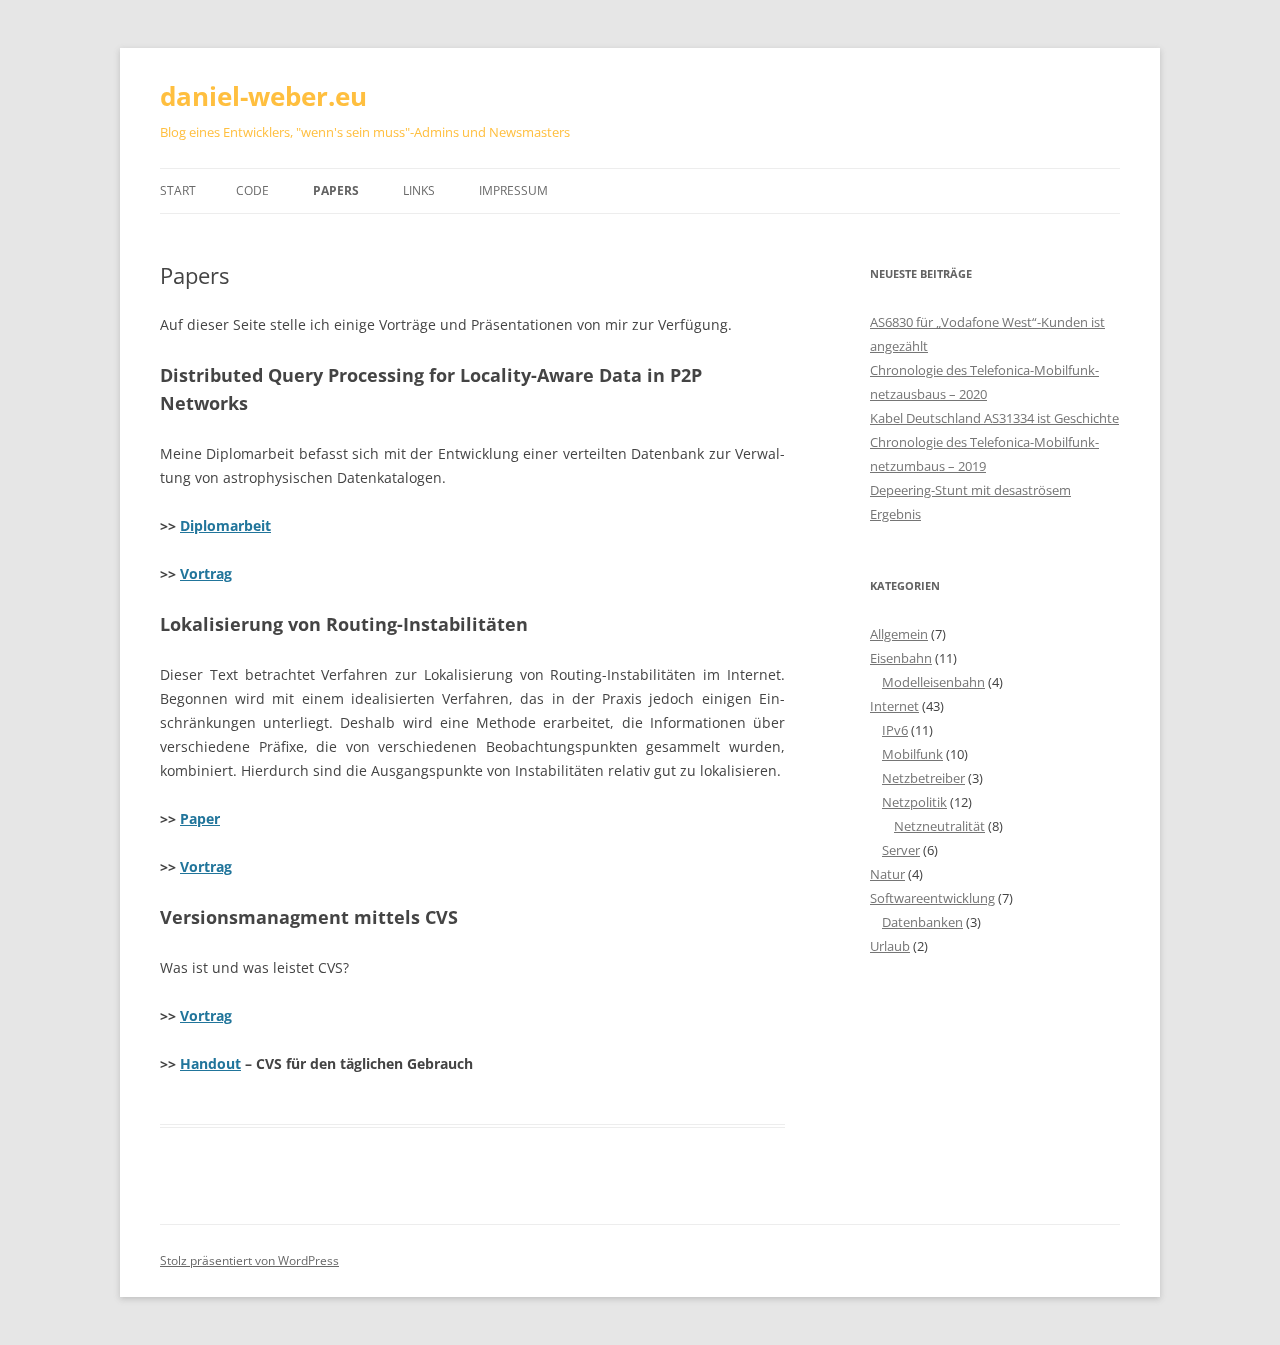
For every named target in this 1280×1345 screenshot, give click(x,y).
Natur (887, 874)
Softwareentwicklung (932, 898)
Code (252, 190)
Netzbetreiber (923, 778)
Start (178, 190)
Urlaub (890, 946)
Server (901, 850)
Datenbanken (922, 922)
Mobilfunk (912, 754)
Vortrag (206, 573)
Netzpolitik (914, 802)
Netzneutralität (939, 826)
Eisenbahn (901, 658)
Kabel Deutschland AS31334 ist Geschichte (994, 418)
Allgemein (899, 634)
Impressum (513, 190)
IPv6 (895, 730)
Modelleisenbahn (933, 682)
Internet (894, 706)
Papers (336, 190)
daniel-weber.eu (263, 96)
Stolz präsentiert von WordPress (249, 1260)
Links (419, 190)
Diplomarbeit (225, 525)
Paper (200, 818)
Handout (210, 1063)
